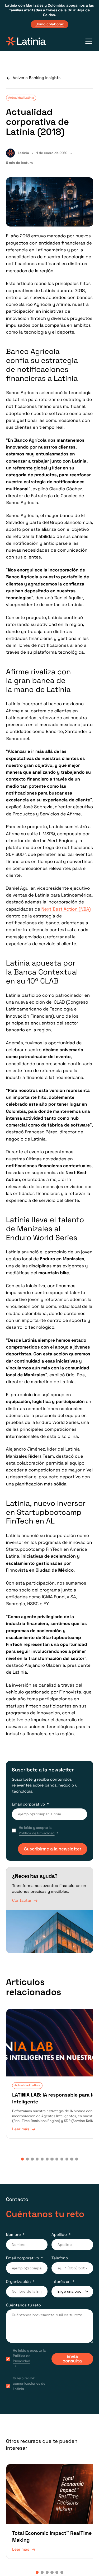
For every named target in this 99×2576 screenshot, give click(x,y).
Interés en (61, 2270)
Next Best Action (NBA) (66, 909)
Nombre (13, 2223)
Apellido (59, 2223)
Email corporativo (28, 1804)
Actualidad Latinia (21, 98)
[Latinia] (26, 41)
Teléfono (60, 2247)
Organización (18, 2270)
